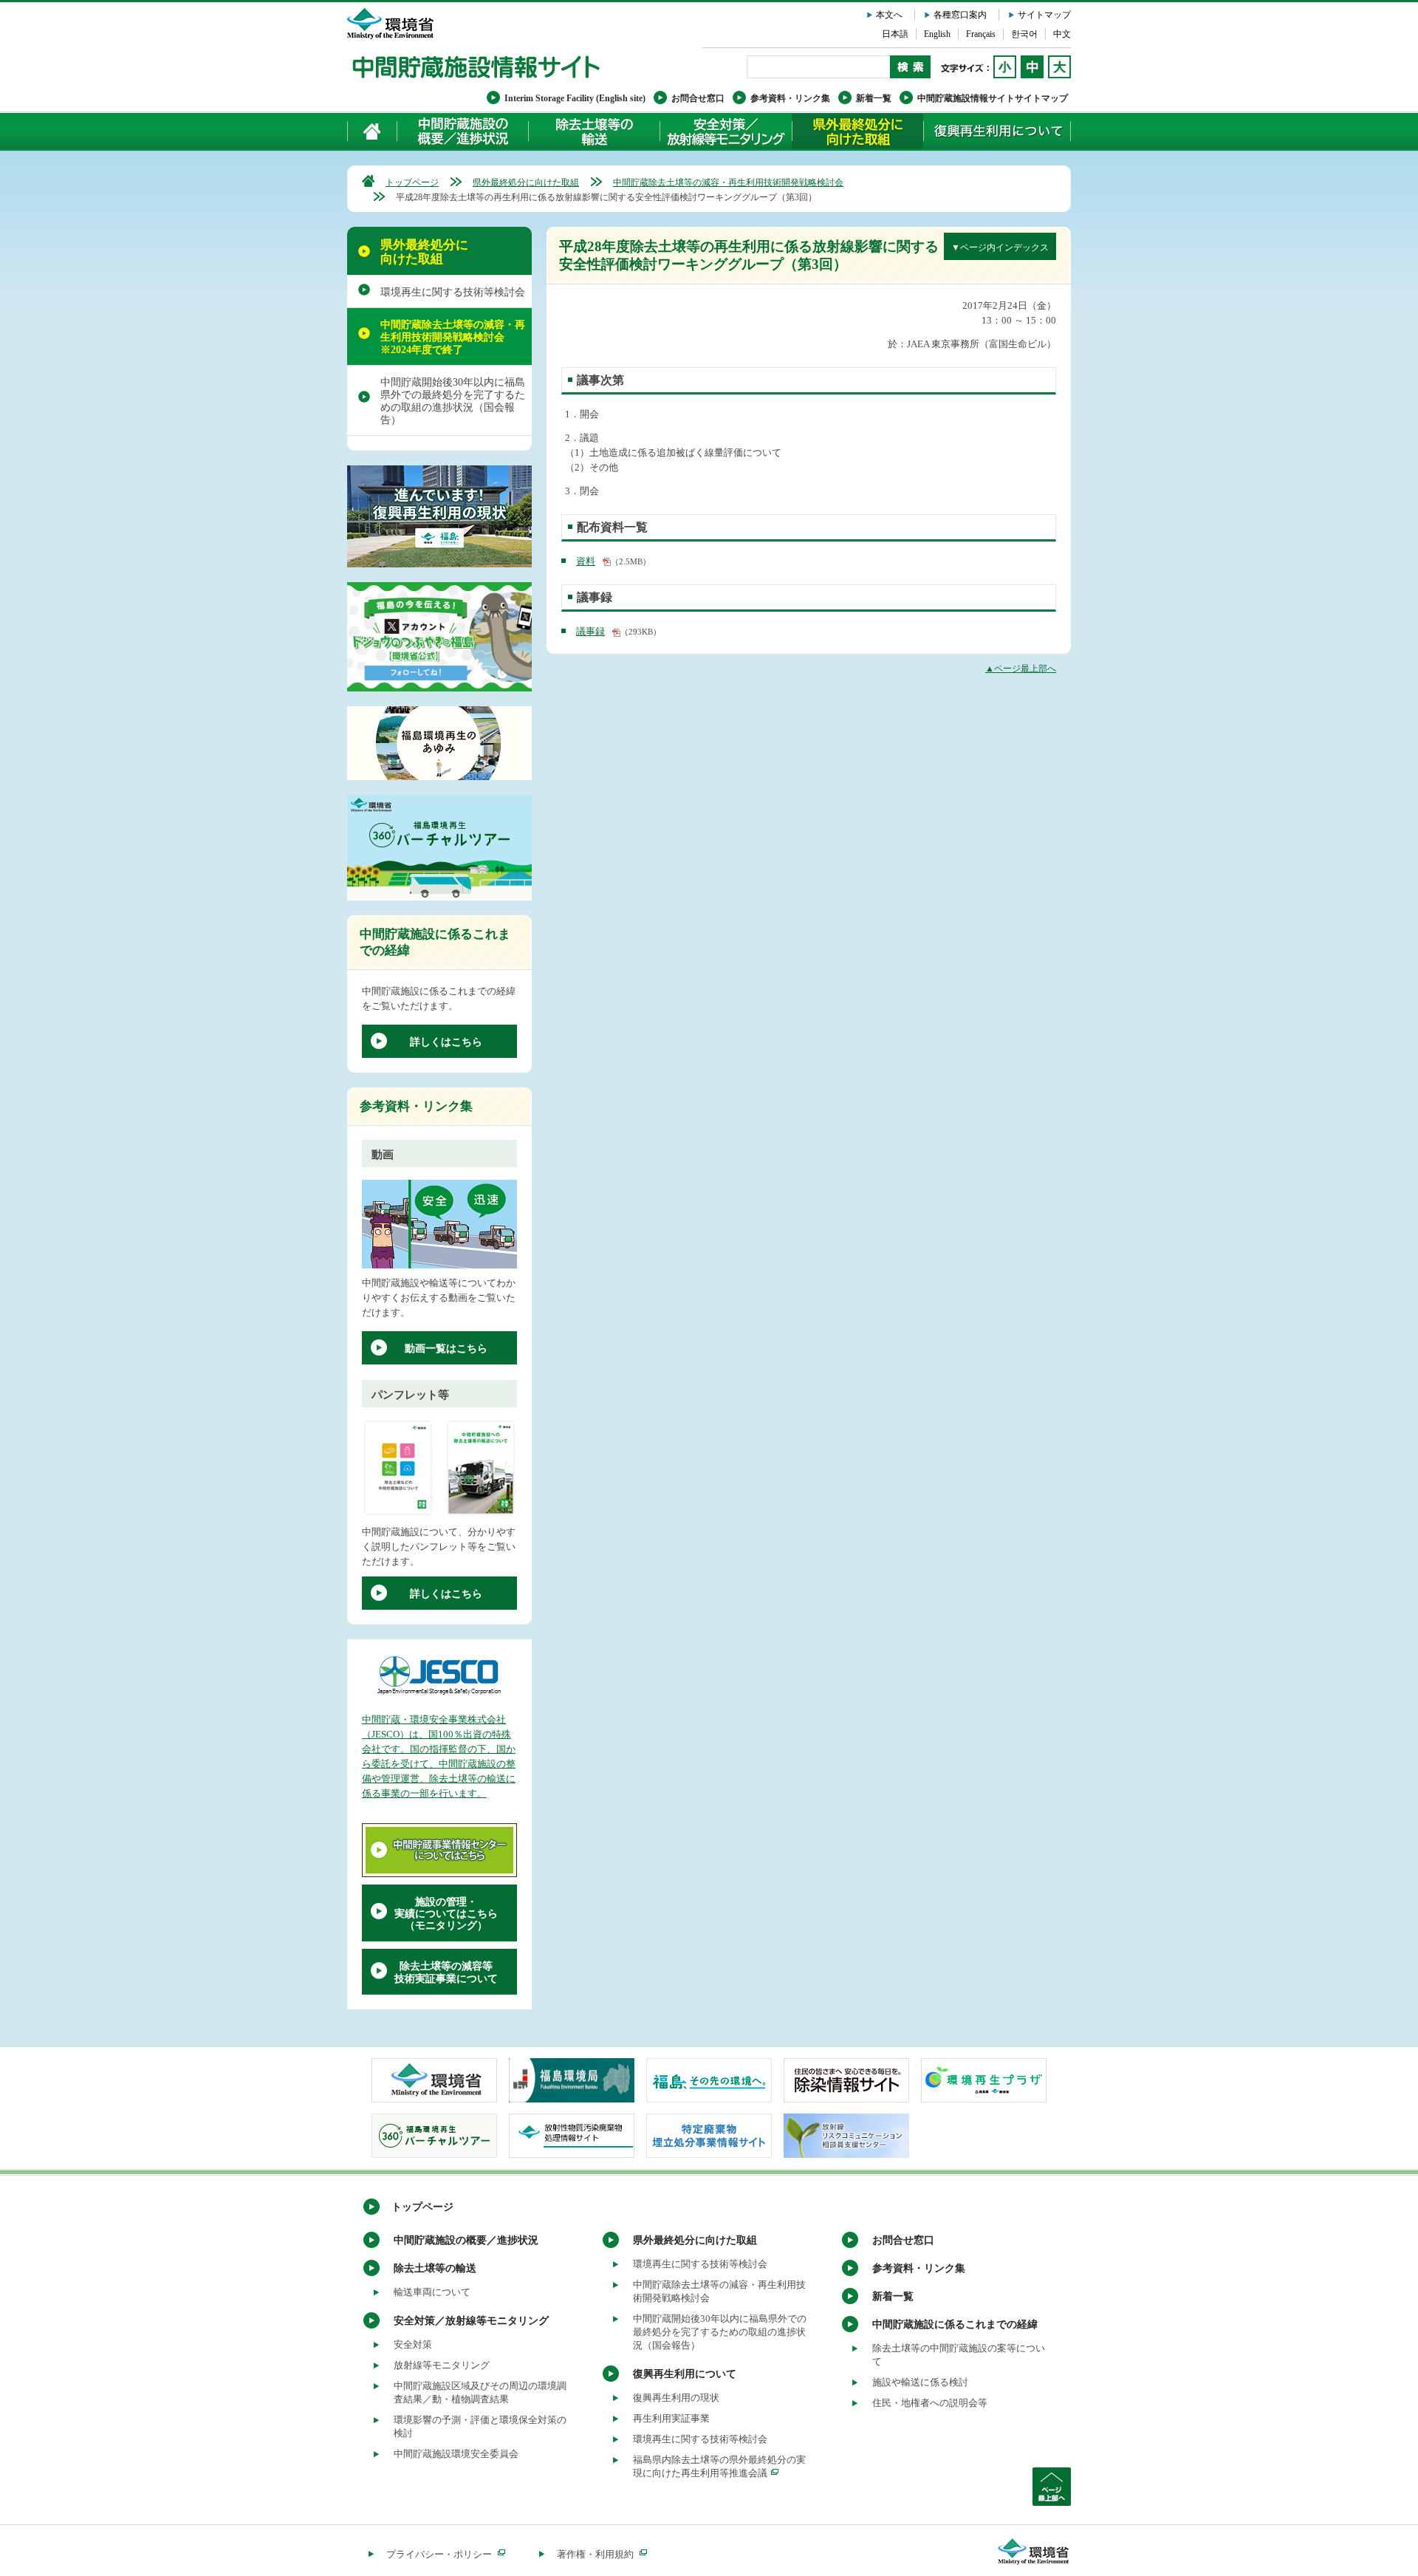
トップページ (412, 182)
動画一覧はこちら (446, 1349)
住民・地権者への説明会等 (930, 2403)
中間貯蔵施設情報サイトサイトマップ (993, 98)
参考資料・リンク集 (790, 98)
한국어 (1024, 34)
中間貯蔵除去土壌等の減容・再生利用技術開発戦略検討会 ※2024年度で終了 (453, 337)
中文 (1062, 34)
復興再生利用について (997, 131)
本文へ (889, 15)
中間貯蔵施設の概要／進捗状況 (463, 131)
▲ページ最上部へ (1021, 669)
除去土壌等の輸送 (435, 2268)
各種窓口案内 (960, 15)
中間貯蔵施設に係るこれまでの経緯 (955, 2324)
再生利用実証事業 (671, 2418)
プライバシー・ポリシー (439, 2554)
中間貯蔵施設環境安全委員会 (456, 2454)
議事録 (590, 631)
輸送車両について (432, 2292)
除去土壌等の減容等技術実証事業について (446, 1972)
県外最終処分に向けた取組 (857, 131)
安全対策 (413, 2344)
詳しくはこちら (446, 1042)
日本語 (895, 34)
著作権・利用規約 (595, 2554)
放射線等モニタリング (442, 2365)
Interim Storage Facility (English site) (575, 98)
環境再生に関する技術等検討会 (453, 292)
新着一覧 (874, 98)
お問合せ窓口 (698, 98)
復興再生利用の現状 (676, 2398)
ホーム (373, 131)
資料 (586, 561)
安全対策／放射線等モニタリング (726, 131)
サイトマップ (1044, 15)
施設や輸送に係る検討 (920, 2382)
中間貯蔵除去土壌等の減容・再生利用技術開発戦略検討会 (728, 182)
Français (981, 34)
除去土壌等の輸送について (594, 131)
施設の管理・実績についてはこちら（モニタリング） (446, 1914)
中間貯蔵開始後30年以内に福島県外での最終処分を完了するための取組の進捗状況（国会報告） (453, 401)
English (937, 34)
